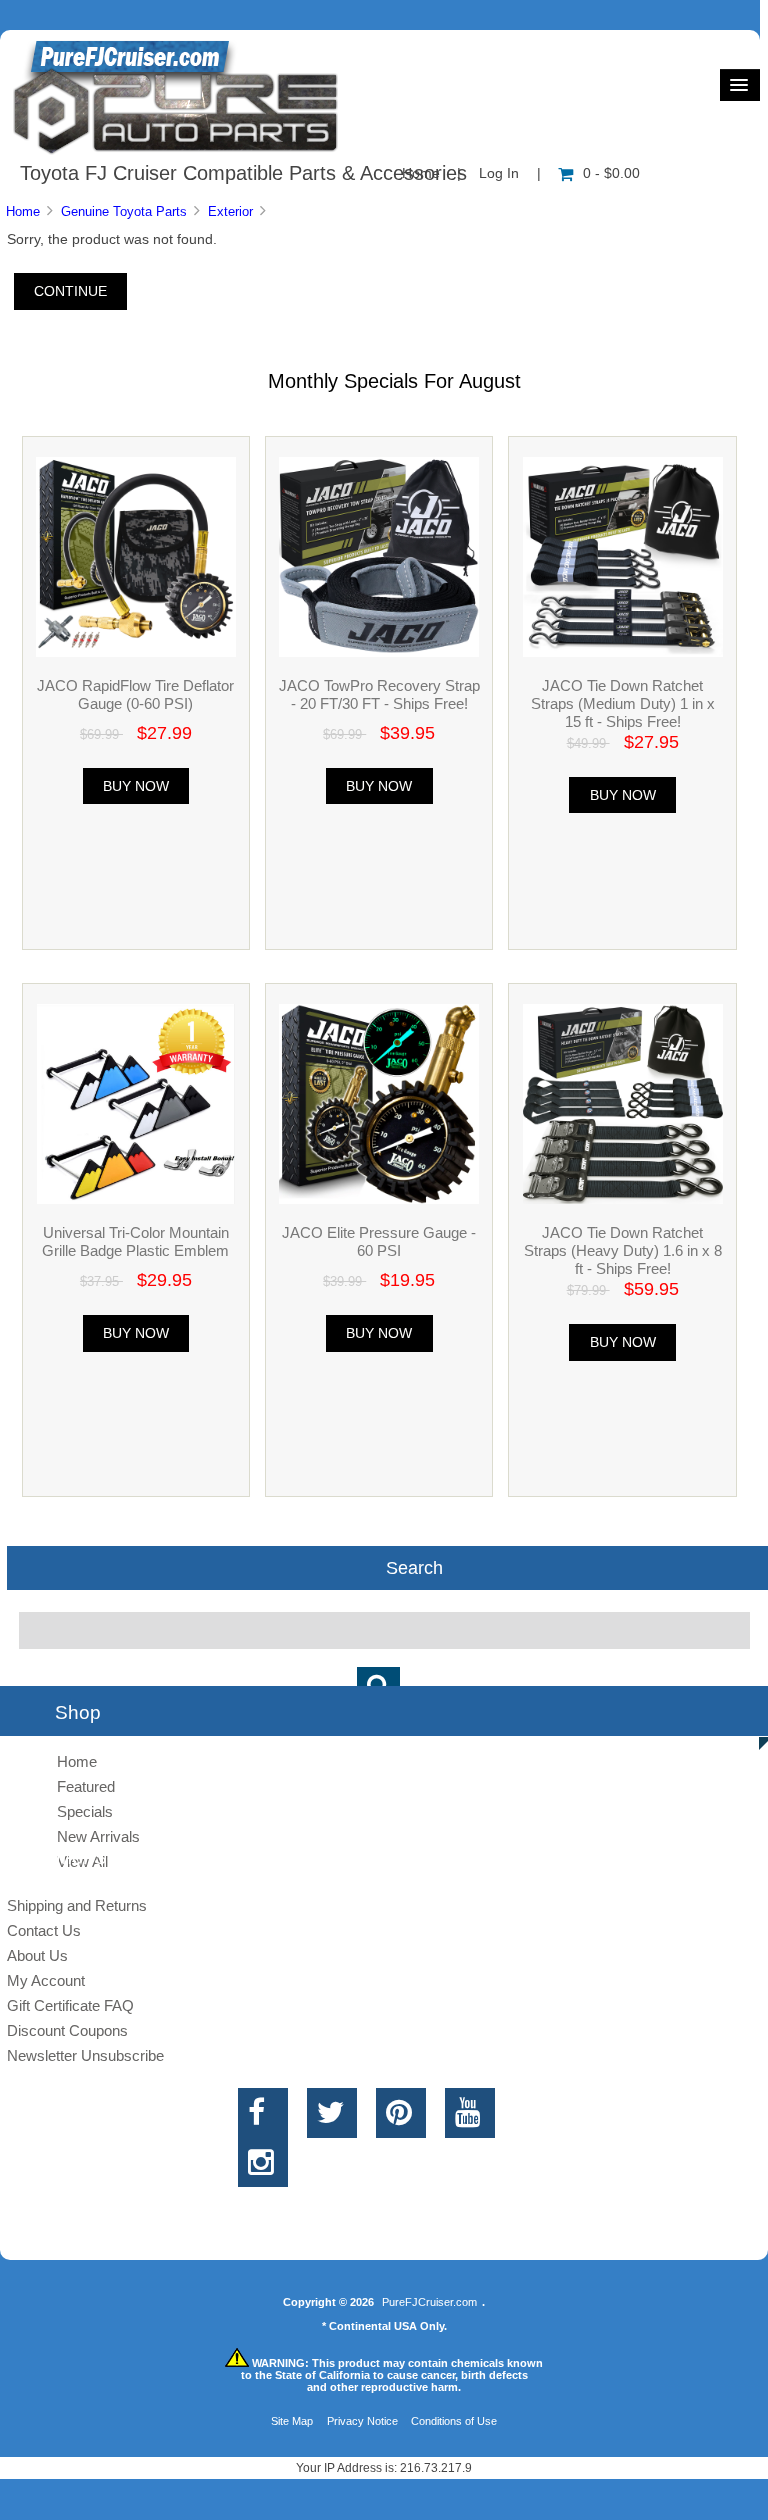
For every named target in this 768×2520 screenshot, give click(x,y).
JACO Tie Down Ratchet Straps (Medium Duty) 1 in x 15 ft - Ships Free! (623, 703)
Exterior (230, 211)
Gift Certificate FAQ (70, 2005)
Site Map (292, 2421)
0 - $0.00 (611, 173)
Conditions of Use (454, 2421)
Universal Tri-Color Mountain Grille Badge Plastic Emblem (135, 1241)
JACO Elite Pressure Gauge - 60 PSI (379, 1241)
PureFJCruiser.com (429, 2302)
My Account (46, 1980)
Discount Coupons (67, 2030)
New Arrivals (98, 1836)
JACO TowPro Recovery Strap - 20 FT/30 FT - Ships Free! (379, 694)
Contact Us (44, 1930)
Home (23, 211)
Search (414, 1568)
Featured (86, 1786)
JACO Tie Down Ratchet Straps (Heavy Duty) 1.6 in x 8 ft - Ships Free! (623, 1250)
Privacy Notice (362, 2421)
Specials (85, 1811)
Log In (499, 173)
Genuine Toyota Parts (124, 211)
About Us (37, 1955)
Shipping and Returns (77, 1905)
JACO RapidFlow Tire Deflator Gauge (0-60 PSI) (135, 694)
